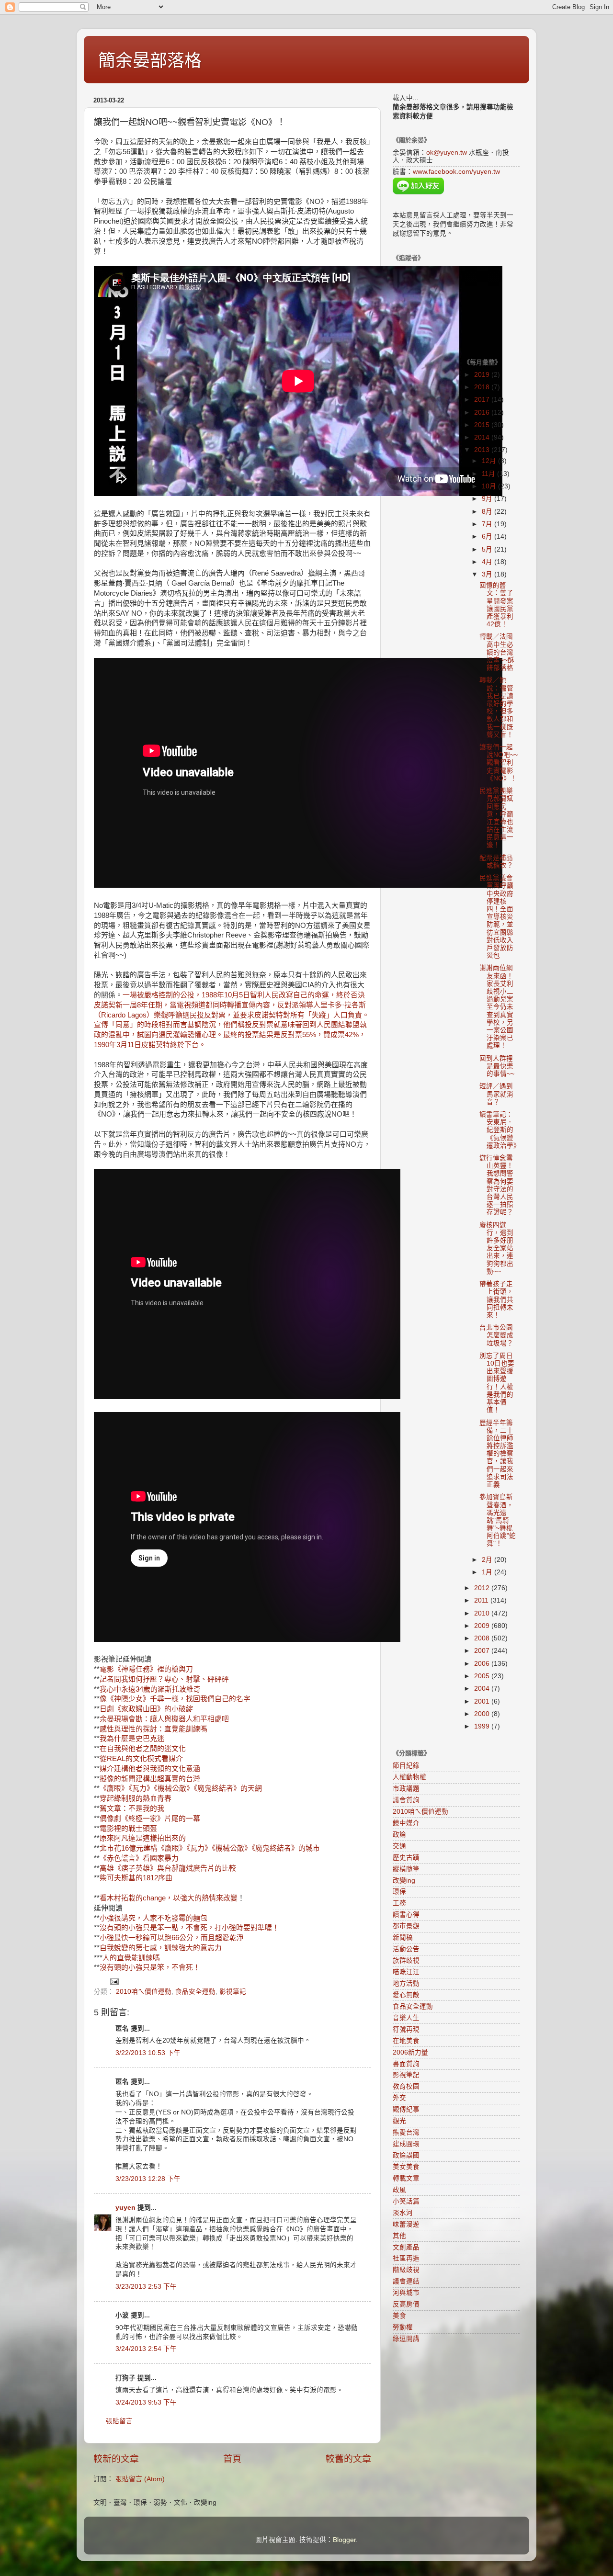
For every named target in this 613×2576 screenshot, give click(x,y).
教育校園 (406, 2086)
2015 (483, 425)
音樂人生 (406, 2018)
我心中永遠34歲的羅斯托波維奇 (150, 1689)
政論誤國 (406, 2155)
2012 (483, 1588)
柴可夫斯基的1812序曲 (136, 1878)
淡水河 (403, 2213)
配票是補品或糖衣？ (496, 862)
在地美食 (406, 2041)
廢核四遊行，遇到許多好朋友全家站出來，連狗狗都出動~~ (496, 1248)
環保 (399, 1892)
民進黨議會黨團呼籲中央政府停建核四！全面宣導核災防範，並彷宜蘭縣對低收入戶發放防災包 (496, 917)
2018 (483, 387)
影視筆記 (233, 1992)
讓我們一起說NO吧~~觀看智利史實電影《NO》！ (499, 763)
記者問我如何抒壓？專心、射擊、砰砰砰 (164, 1679)
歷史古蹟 (406, 1858)
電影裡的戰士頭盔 (128, 1829)
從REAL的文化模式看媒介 (141, 1759)
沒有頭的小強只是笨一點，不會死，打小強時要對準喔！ (189, 1928)
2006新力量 (410, 2052)
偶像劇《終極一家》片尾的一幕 (150, 1819)
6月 (488, 537)
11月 (489, 474)
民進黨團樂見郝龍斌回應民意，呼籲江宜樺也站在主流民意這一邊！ (496, 818)
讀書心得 (406, 1915)
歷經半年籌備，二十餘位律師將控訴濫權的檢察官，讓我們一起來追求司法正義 (496, 1454)
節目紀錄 (406, 1766)
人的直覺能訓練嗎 (131, 1958)
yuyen (125, 2208)
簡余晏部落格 (150, 61)
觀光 (399, 2121)
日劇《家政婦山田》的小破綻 (146, 1709)
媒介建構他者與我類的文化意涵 (150, 1769)
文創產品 (406, 2247)
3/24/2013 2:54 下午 (146, 2349)
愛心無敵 (406, 1995)
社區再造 (406, 2258)
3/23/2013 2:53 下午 (146, 2287)
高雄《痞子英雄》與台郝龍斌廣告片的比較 (168, 1868)
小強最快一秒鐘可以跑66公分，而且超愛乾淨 (172, 1938)
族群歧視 (406, 1960)
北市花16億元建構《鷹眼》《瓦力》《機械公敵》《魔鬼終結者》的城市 (210, 1848)
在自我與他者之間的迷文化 (143, 1749)
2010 (483, 1613)
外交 (399, 2098)
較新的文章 (116, 2459)
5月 (488, 549)
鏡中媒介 (406, 1823)
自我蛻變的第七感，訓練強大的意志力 (161, 1948)
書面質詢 (406, 2064)
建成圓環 (406, 2144)
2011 (482, 1600)
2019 (483, 375)
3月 (488, 574)
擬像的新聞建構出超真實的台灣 (150, 1779)
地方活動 (406, 1983)
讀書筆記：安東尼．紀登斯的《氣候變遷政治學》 (500, 1130)
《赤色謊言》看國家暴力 (139, 1858)
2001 (483, 1701)
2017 (483, 400)
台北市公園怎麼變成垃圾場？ (496, 1335)
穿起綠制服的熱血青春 (136, 1798)
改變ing (404, 1881)
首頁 (232, 2459)
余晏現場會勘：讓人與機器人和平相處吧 (164, 1719)
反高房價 (406, 2304)
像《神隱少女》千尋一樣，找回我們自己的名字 (175, 1699)
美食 (399, 2316)
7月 (488, 524)
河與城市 (406, 2293)
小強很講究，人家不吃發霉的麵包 (153, 1918)
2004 (483, 1689)
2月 (488, 1560)
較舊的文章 (348, 2459)
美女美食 (406, 2167)
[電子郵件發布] (114, 1981)
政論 (399, 1835)
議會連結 (406, 2281)
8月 (488, 512)
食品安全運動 (195, 1992)
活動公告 (406, 1949)
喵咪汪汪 (406, 1972)
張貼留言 (119, 2421)
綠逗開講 (406, 2339)
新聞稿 (403, 1938)
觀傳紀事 (406, 2109)
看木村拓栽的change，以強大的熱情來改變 (169, 1898)
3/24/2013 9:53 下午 (146, 2402)
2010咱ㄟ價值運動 (144, 1992)
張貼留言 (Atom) (140, 2479)
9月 (488, 499)
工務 (399, 1903)
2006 (483, 1664)
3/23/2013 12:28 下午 (148, 2179)
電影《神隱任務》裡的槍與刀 (146, 1669)
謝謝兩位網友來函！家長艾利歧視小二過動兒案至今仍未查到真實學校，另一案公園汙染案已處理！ (496, 1007)
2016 (483, 412)
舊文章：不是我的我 (132, 1808)
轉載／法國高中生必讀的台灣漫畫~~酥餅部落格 (497, 652)
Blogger (344, 2540)
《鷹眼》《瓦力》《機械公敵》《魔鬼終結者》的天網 (181, 1788)
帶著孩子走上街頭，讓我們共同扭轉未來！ (496, 1299)
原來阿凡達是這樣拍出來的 (143, 1838)
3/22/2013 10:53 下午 (148, 2053)
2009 (483, 1626)
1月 (488, 1572)
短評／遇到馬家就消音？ (496, 1094)
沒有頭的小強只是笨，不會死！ (150, 1967)
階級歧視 (406, 2270)
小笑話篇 (406, 2201)
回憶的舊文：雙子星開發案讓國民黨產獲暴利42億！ (496, 605)
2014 (483, 437)
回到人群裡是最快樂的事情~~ (497, 1066)
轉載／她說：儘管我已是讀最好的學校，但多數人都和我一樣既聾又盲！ (496, 707)
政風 (399, 2190)
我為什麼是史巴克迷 (132, 1739)
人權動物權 (409, 1777)
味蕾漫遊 (406, 2224)
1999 (483, 1726)
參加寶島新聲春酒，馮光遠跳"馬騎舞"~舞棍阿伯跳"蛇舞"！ (498, 1520)
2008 (483, 1638)
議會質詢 (406, 1800)
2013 (483, 450)
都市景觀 (406, 1926)
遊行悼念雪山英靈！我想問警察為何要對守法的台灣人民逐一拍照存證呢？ (496, 1185)
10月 (490, 486)
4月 (488, 562)
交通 (399, 1846)
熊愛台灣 (406, 2132)
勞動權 (403, 2327)
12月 (490, 461)
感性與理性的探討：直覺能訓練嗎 (153, 1729)
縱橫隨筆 (406, 1869)
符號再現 (406, 2029)
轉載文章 (406, 2178)
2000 (483, 1714)
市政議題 (406, 1789)
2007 (483, 1651)
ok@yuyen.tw (447, 153)
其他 (399, 2236)
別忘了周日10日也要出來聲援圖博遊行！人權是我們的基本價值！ (497, 1383)
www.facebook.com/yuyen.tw (456, 172)
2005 (483, 1676)
